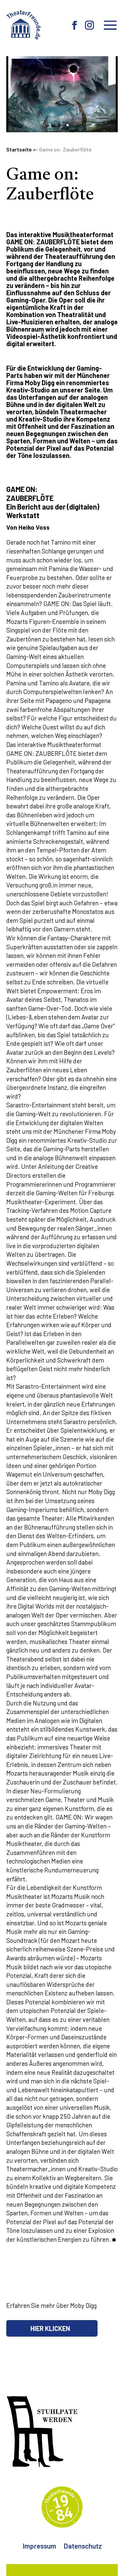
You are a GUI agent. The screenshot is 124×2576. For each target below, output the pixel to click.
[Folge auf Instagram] (90, 25)
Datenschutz (83, 2547)
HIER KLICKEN (50, 2328)
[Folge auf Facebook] (75, 25)
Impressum (39, 2547)
